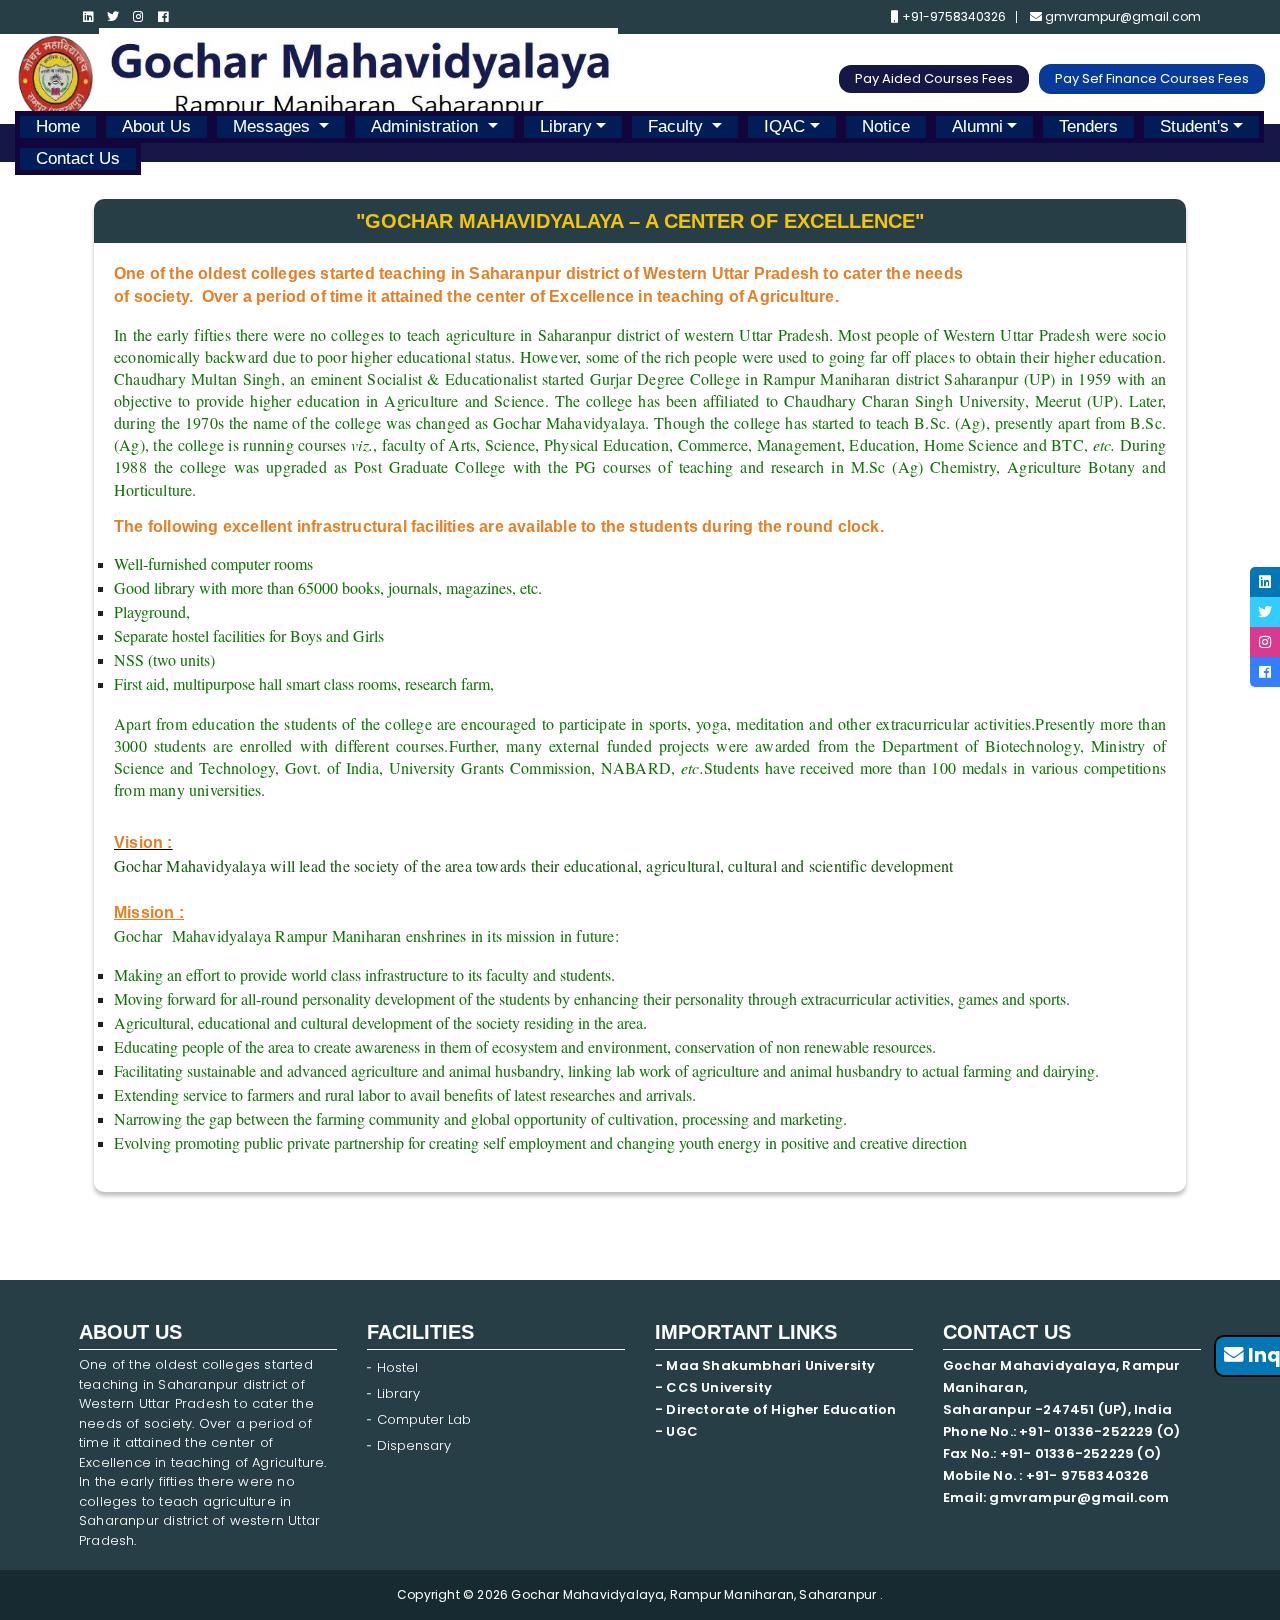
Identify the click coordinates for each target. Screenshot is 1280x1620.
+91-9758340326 (952, 17)
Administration (427, 126)
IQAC (784, 126)
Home (58, 126)
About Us (156, 126)
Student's (1194, 126)
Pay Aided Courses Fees (934, 78)
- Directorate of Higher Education (777, 1409)
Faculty (678, 126)
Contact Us (78, 158)
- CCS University (713, 1387)
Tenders (1088, 126)
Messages (274, 126)
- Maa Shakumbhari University (767, 1365)
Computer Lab (426, 1419)
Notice (886, 126)
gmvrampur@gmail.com (1121, 17)
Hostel (397, 1367)
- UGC (676, 1431)
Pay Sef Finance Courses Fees (1152, 78)
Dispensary (414, 1445)
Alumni (977, 126)
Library (566, 126)
